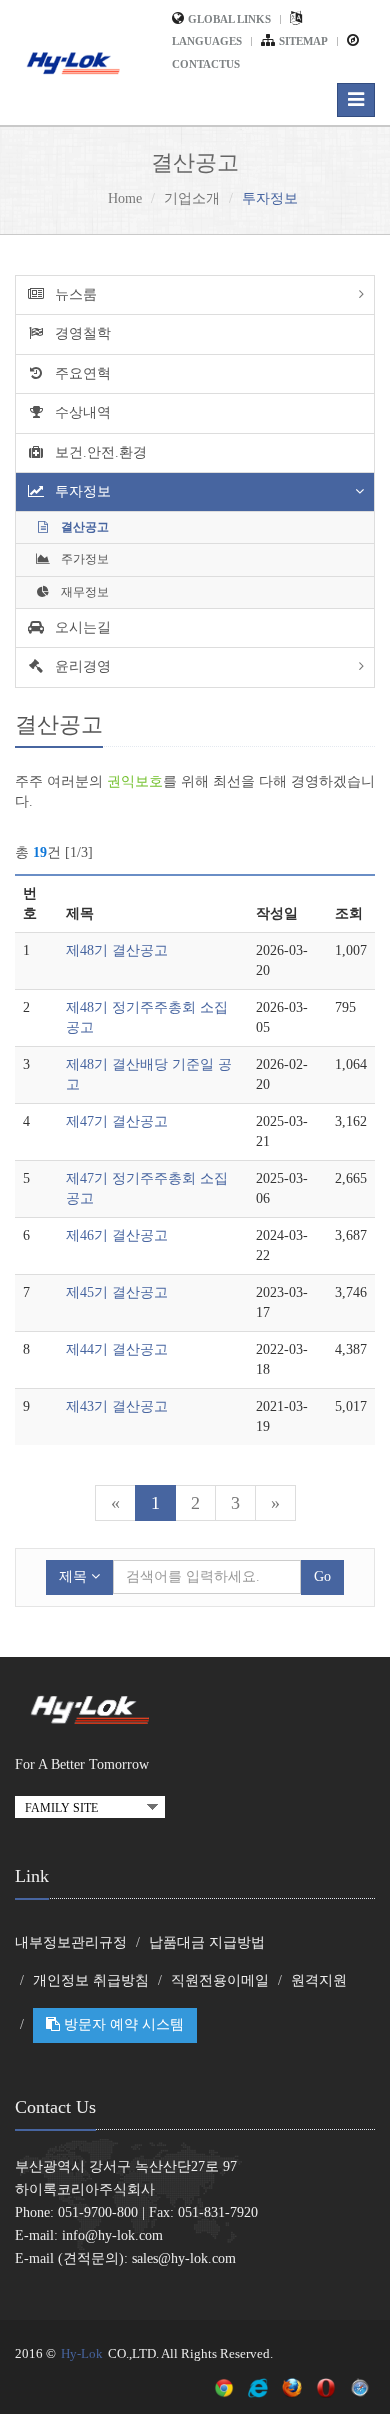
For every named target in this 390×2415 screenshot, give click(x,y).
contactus (206, 64)
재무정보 (83, 592)
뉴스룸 (74, 294)
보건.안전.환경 (99, 452)
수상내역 (81, 412)
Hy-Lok (82, 2353)
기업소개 (192, 198)
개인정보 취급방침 (91, 1980)
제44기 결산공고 (117, 1349)
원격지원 (319, 1980)
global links (229, 19)
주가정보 (83, 559)
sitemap (303, 41)
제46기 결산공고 (117, 1235)
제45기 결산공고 (117, 1292)
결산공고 (83, 527)
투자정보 (81, 491)
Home (125, 198)
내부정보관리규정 (71, 1942)
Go (322, 1576)
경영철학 (81, 333)
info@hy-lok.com (112, 2235)
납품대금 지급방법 (207, 1942)
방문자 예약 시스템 (122, 2024)
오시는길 (81, 627)
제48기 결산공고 (117, 950)
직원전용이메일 (220, 1980)
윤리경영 (81, 666)
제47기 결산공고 (117, 1121)
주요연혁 (81, 373)
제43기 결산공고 (117, 1406)
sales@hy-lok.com (184, 2258)
